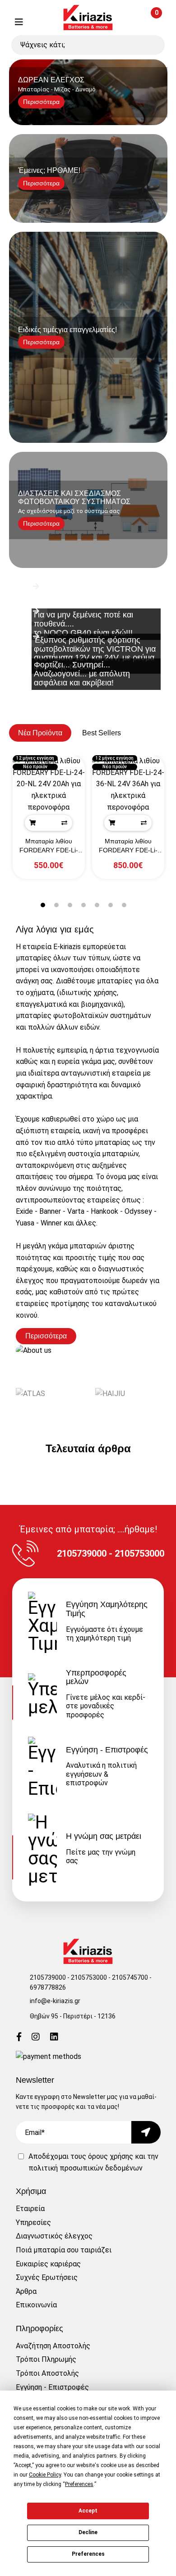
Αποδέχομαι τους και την (93, 2162)
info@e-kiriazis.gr (55, 2001)
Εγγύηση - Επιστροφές (52, 2387)
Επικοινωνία (36, 2305)
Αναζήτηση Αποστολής (53, 2346)
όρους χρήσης (111, 2156)
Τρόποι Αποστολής (47, 2373)
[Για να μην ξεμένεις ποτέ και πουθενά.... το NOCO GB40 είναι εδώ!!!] (88, 601)
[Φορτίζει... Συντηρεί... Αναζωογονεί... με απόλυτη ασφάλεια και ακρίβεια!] (88, 651)
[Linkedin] (54, 2038)
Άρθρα (26, 2291)
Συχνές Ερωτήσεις (47, 2277)
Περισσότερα (46, 1336)
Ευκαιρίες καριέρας (48, 2264)
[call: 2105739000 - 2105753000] (41, 22)
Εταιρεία (30, 2209)
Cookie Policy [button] (45, 2475)
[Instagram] (36, 2038)
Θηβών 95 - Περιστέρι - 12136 (73, 2016)
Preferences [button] (79, 2484)
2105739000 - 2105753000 (68, 1977)
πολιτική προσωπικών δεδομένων (86, 2168)
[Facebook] (19, 2038)
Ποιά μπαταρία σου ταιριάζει (64, 2250)
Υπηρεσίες (33, 2222)
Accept (88, 2511)
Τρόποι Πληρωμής (46, 2359)
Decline (88, 2532)
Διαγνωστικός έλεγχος (54, 2236)
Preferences (88, 2554)
